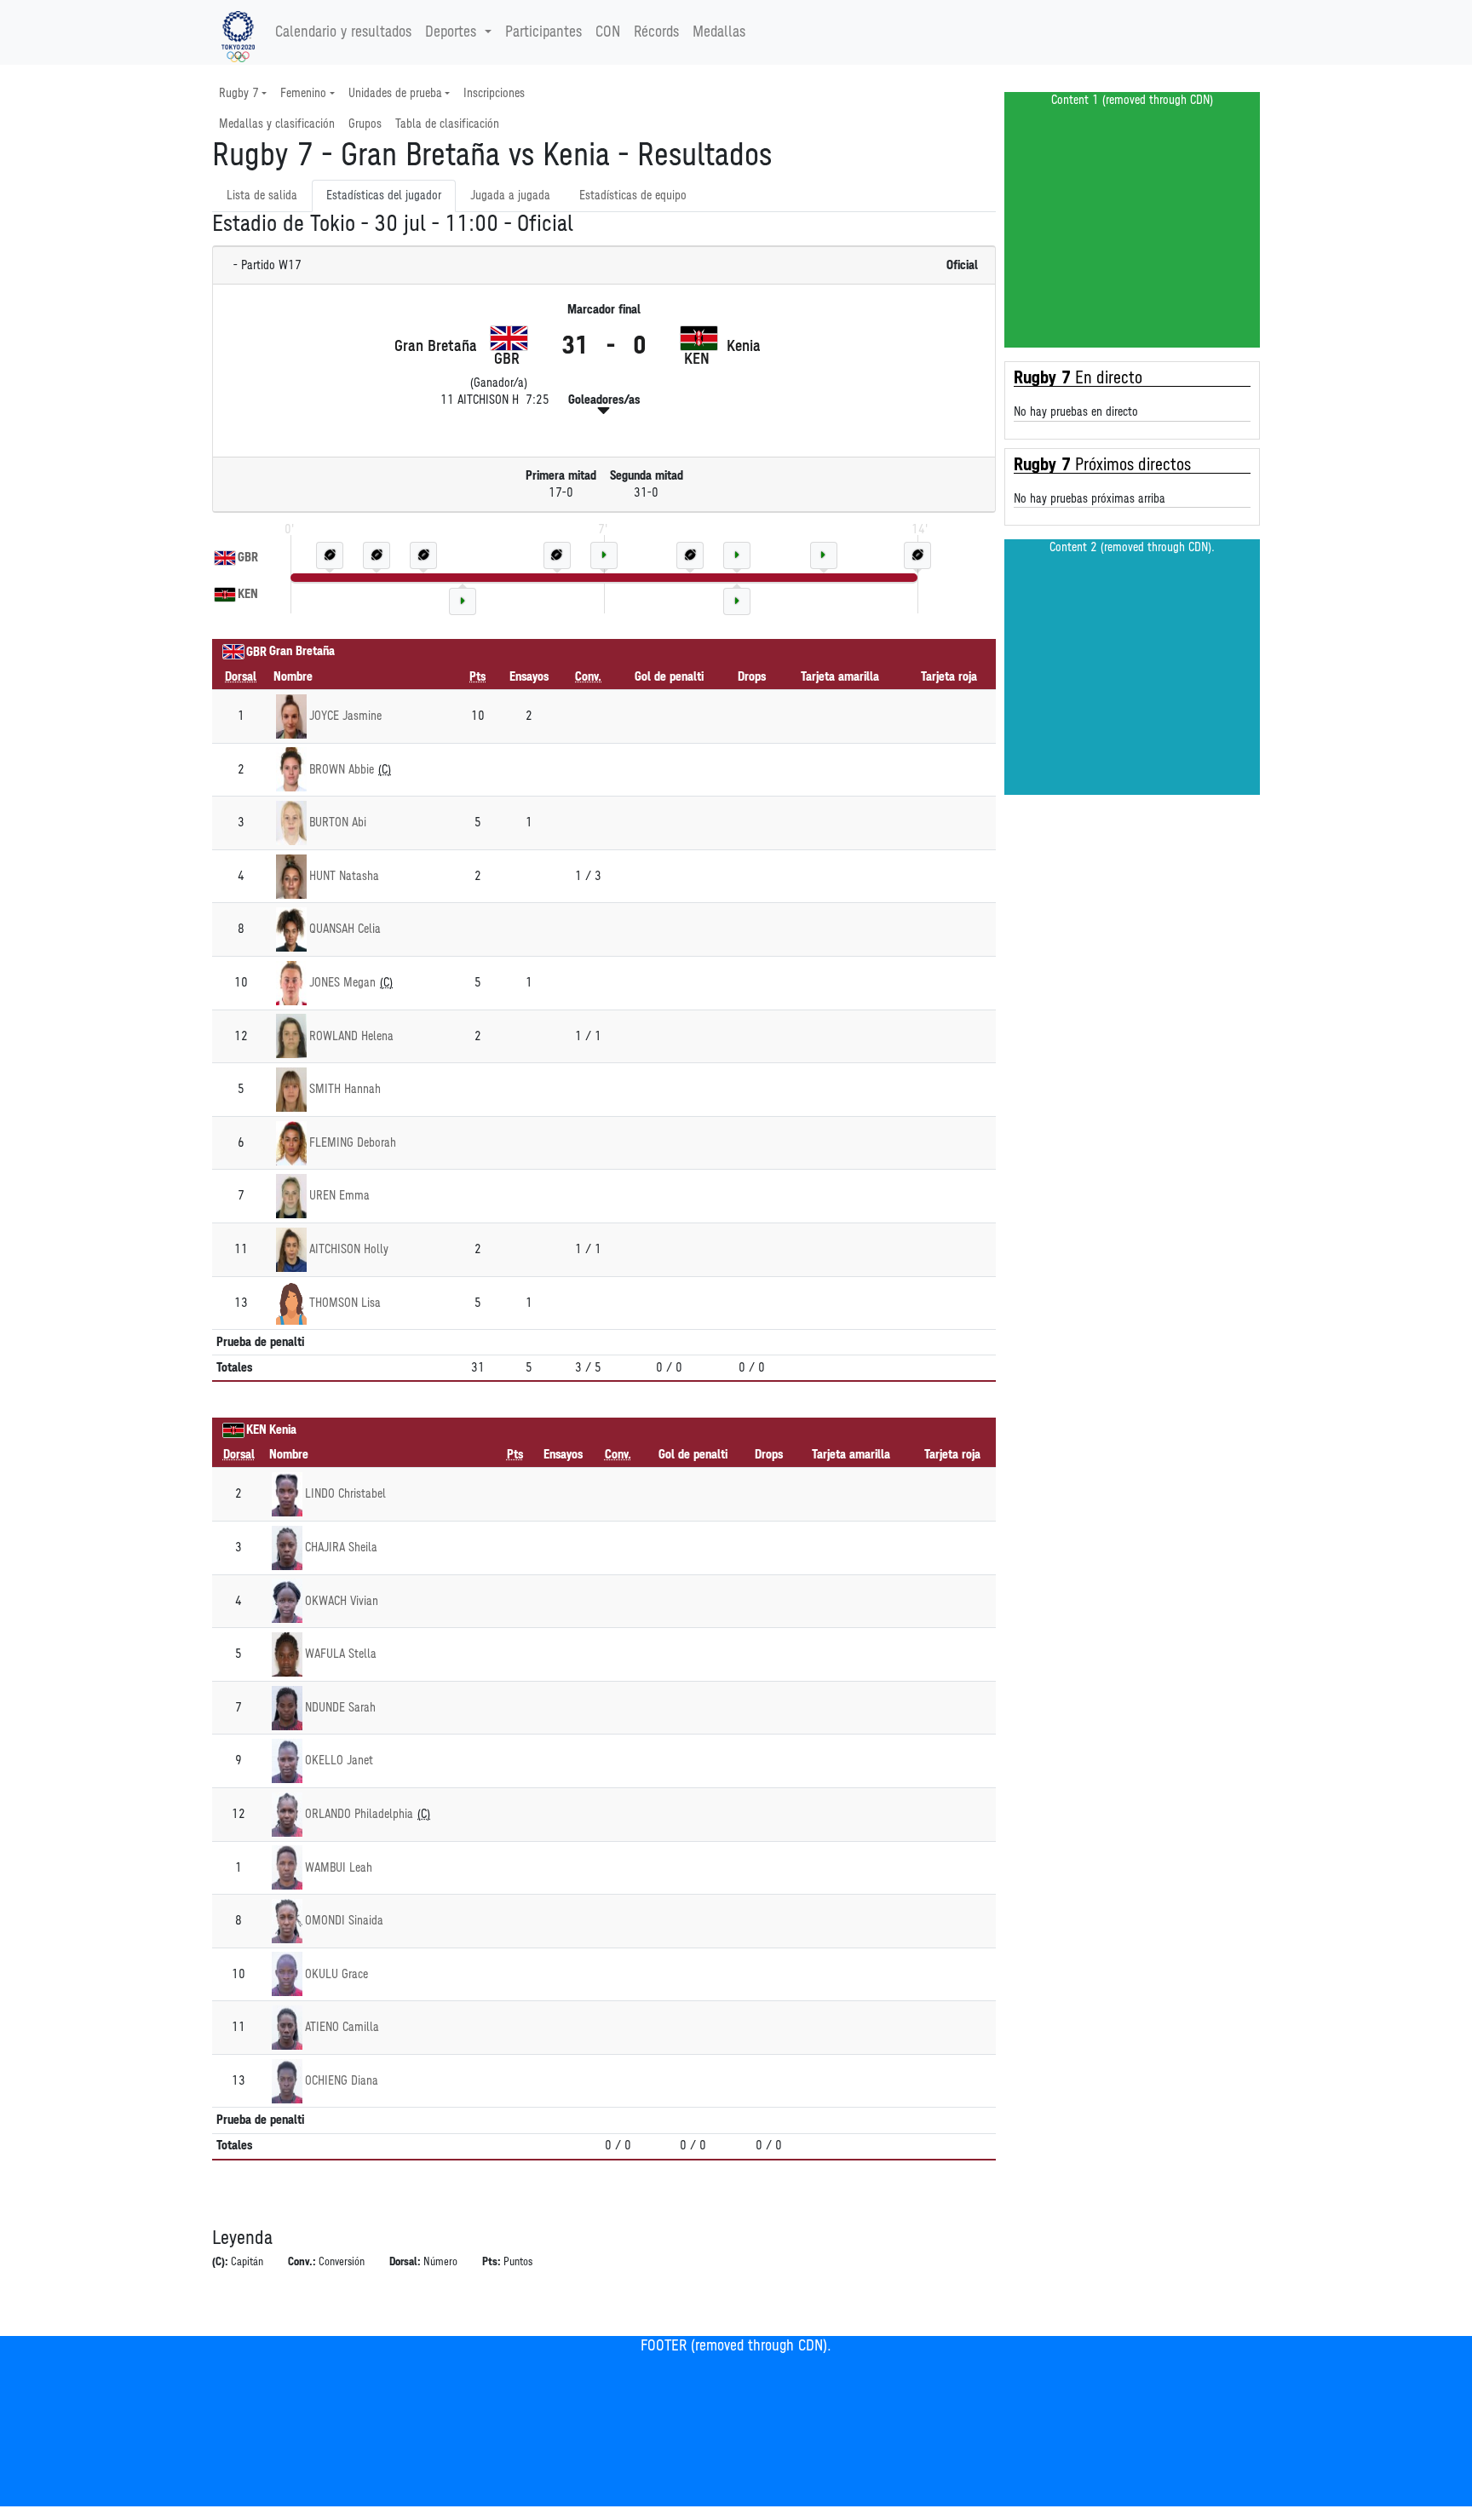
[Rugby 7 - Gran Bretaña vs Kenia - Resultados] (238, 32)
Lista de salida (262, 196)
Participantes (543, 32)
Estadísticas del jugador (384, 196)
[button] (604, 411)
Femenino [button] (303, 93)
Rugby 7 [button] (239, 93)
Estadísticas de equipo (633, 196)
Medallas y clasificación (277, 124)
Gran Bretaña (302, 651)
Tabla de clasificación (447, 124)
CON (608, 32)
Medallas (719, 32)
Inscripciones (494, 93)
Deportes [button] (451, 32)
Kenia (283, 1430)
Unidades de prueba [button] (395, 93)
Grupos (365, 124)
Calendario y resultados (343, 32)
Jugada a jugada (510, 196)
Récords (656, 32)
